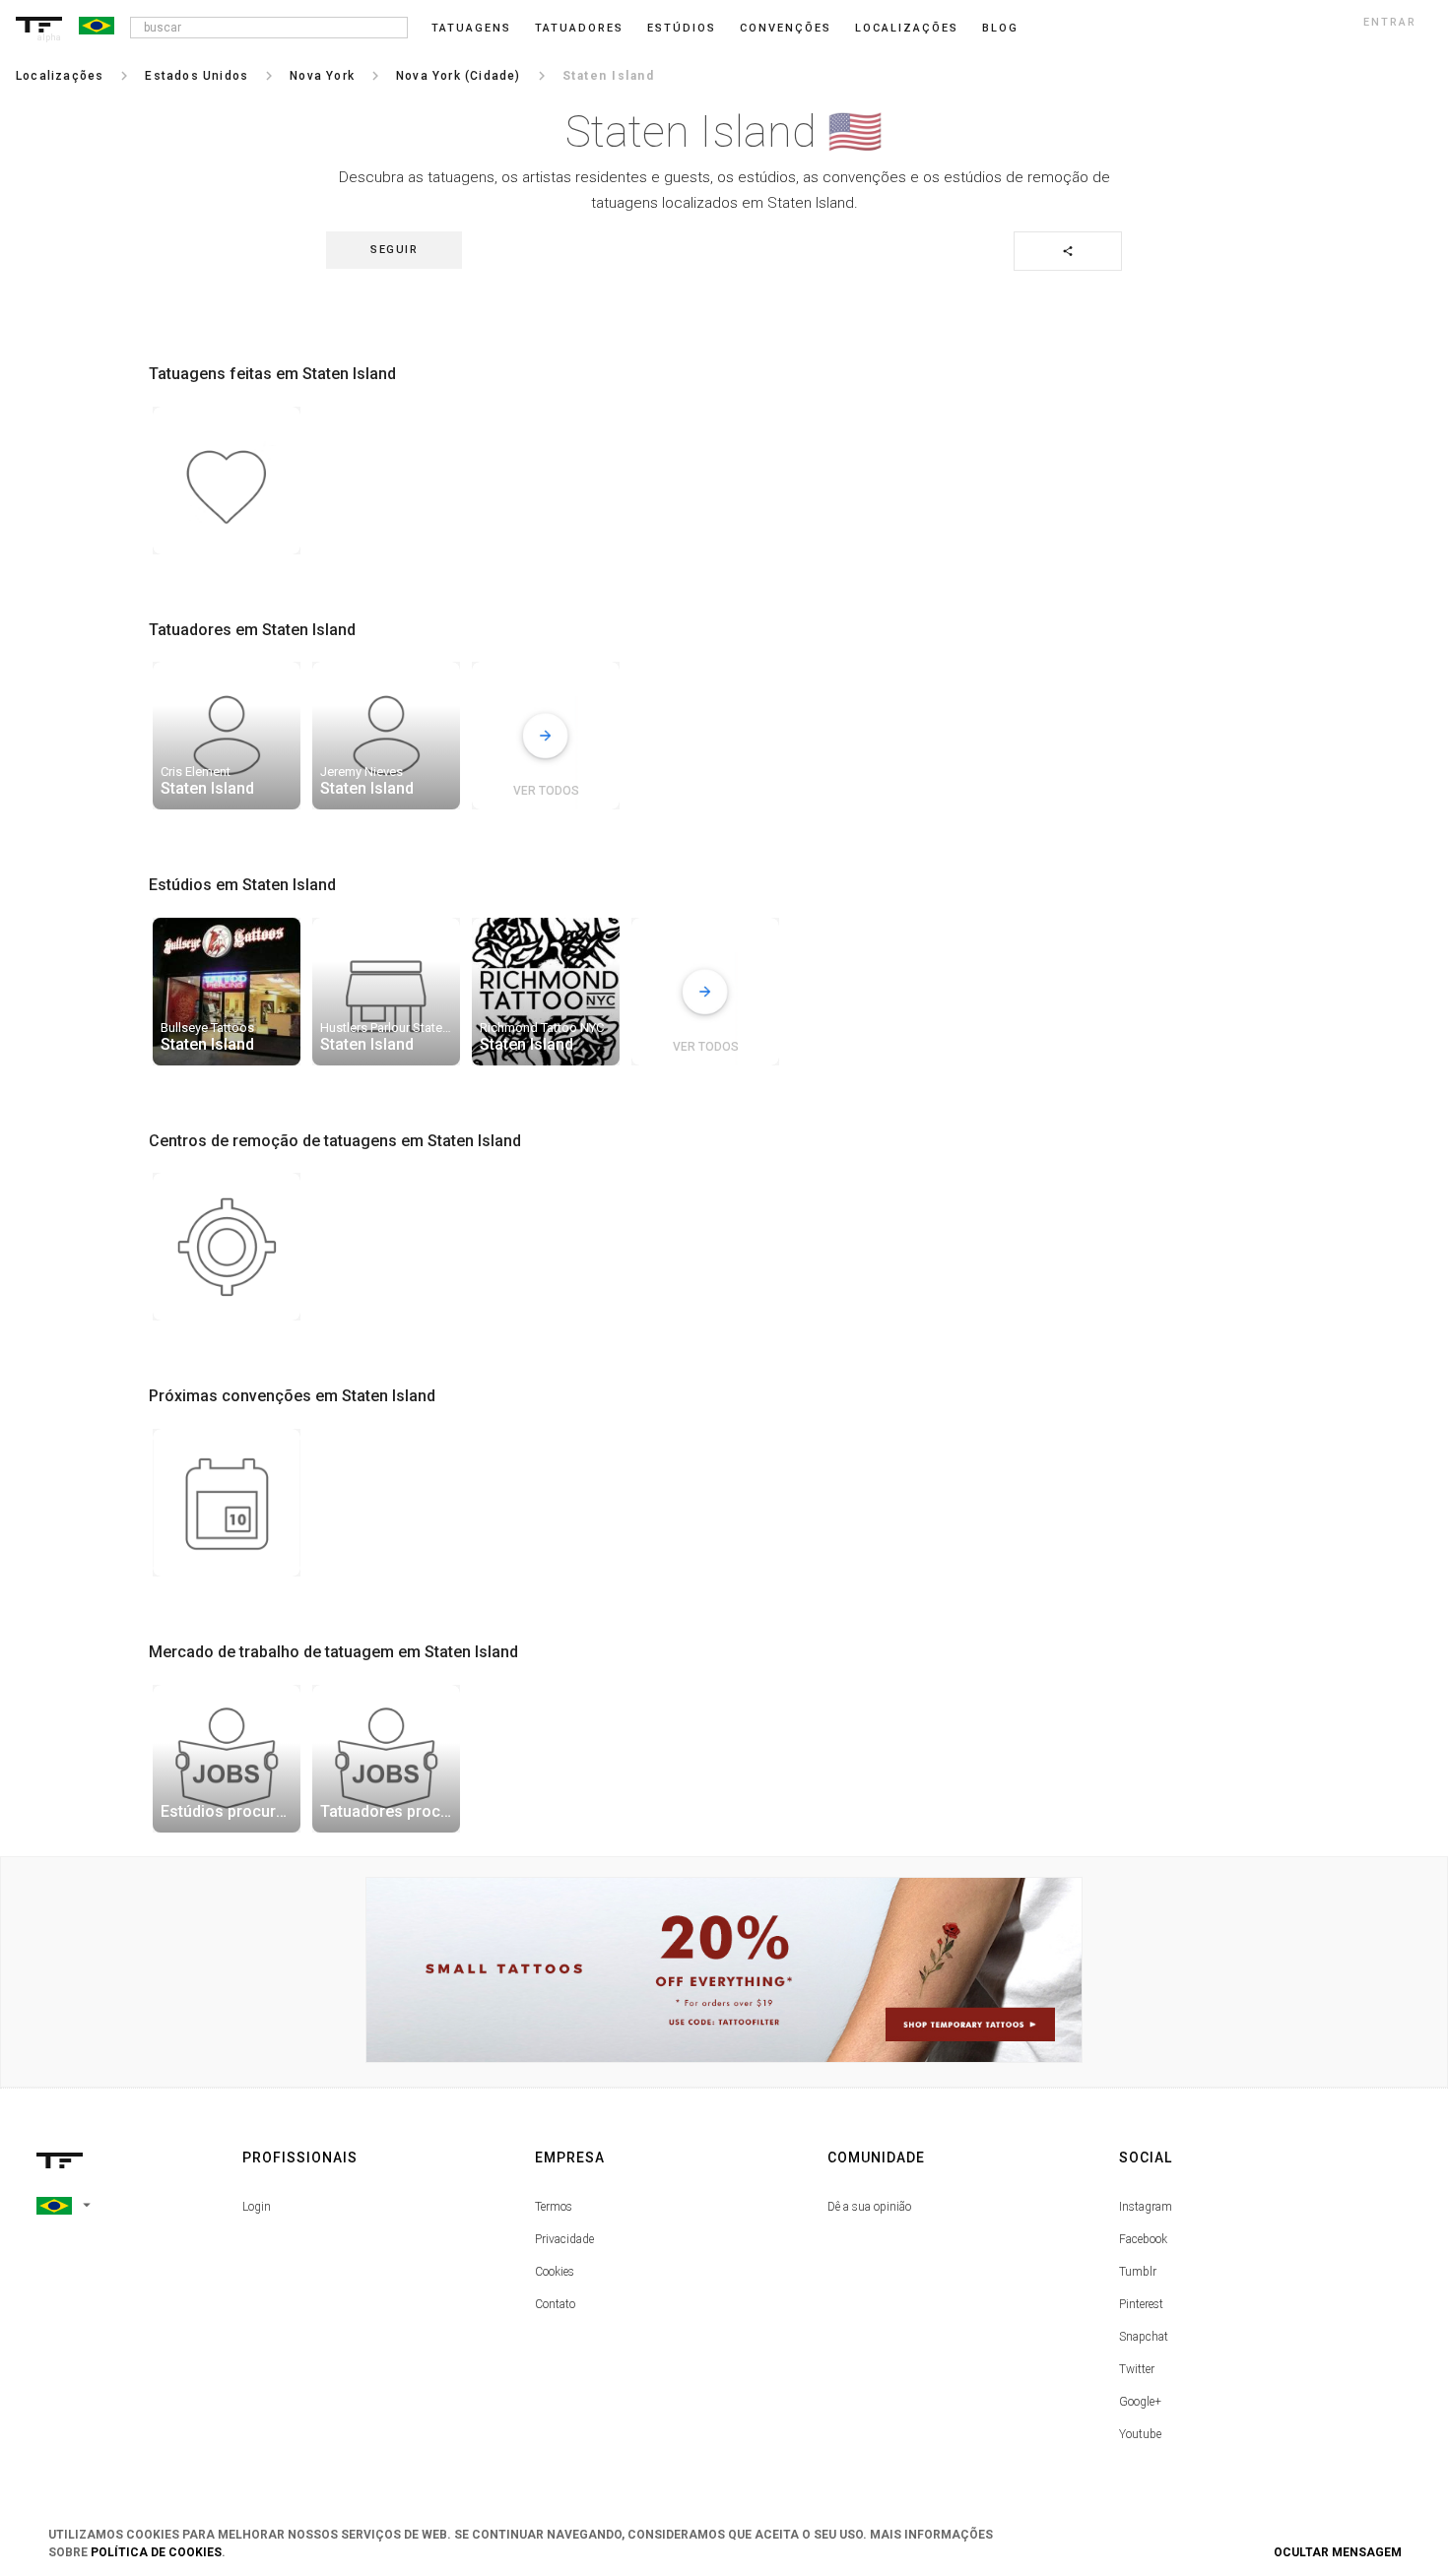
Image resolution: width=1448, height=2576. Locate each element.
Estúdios (682, 28)
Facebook (1143, 2239)
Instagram (1146, 2207)
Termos (554, 2207)
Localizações (907, 28)
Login (257, 2207)
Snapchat (1144, 2337)
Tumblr (1138, 2272)
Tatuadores (579, 28)
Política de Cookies (156, 2552)
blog (1000, 28)
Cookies (555, 2272)
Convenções (786, 28)
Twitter (1137, 2369)
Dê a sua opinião (869, 2207)
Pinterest (1141, 2304)
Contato (555, 2304)
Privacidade (564, 2239)
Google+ (1140, 2402)
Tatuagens (471, 28)
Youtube (1140, 2434)
